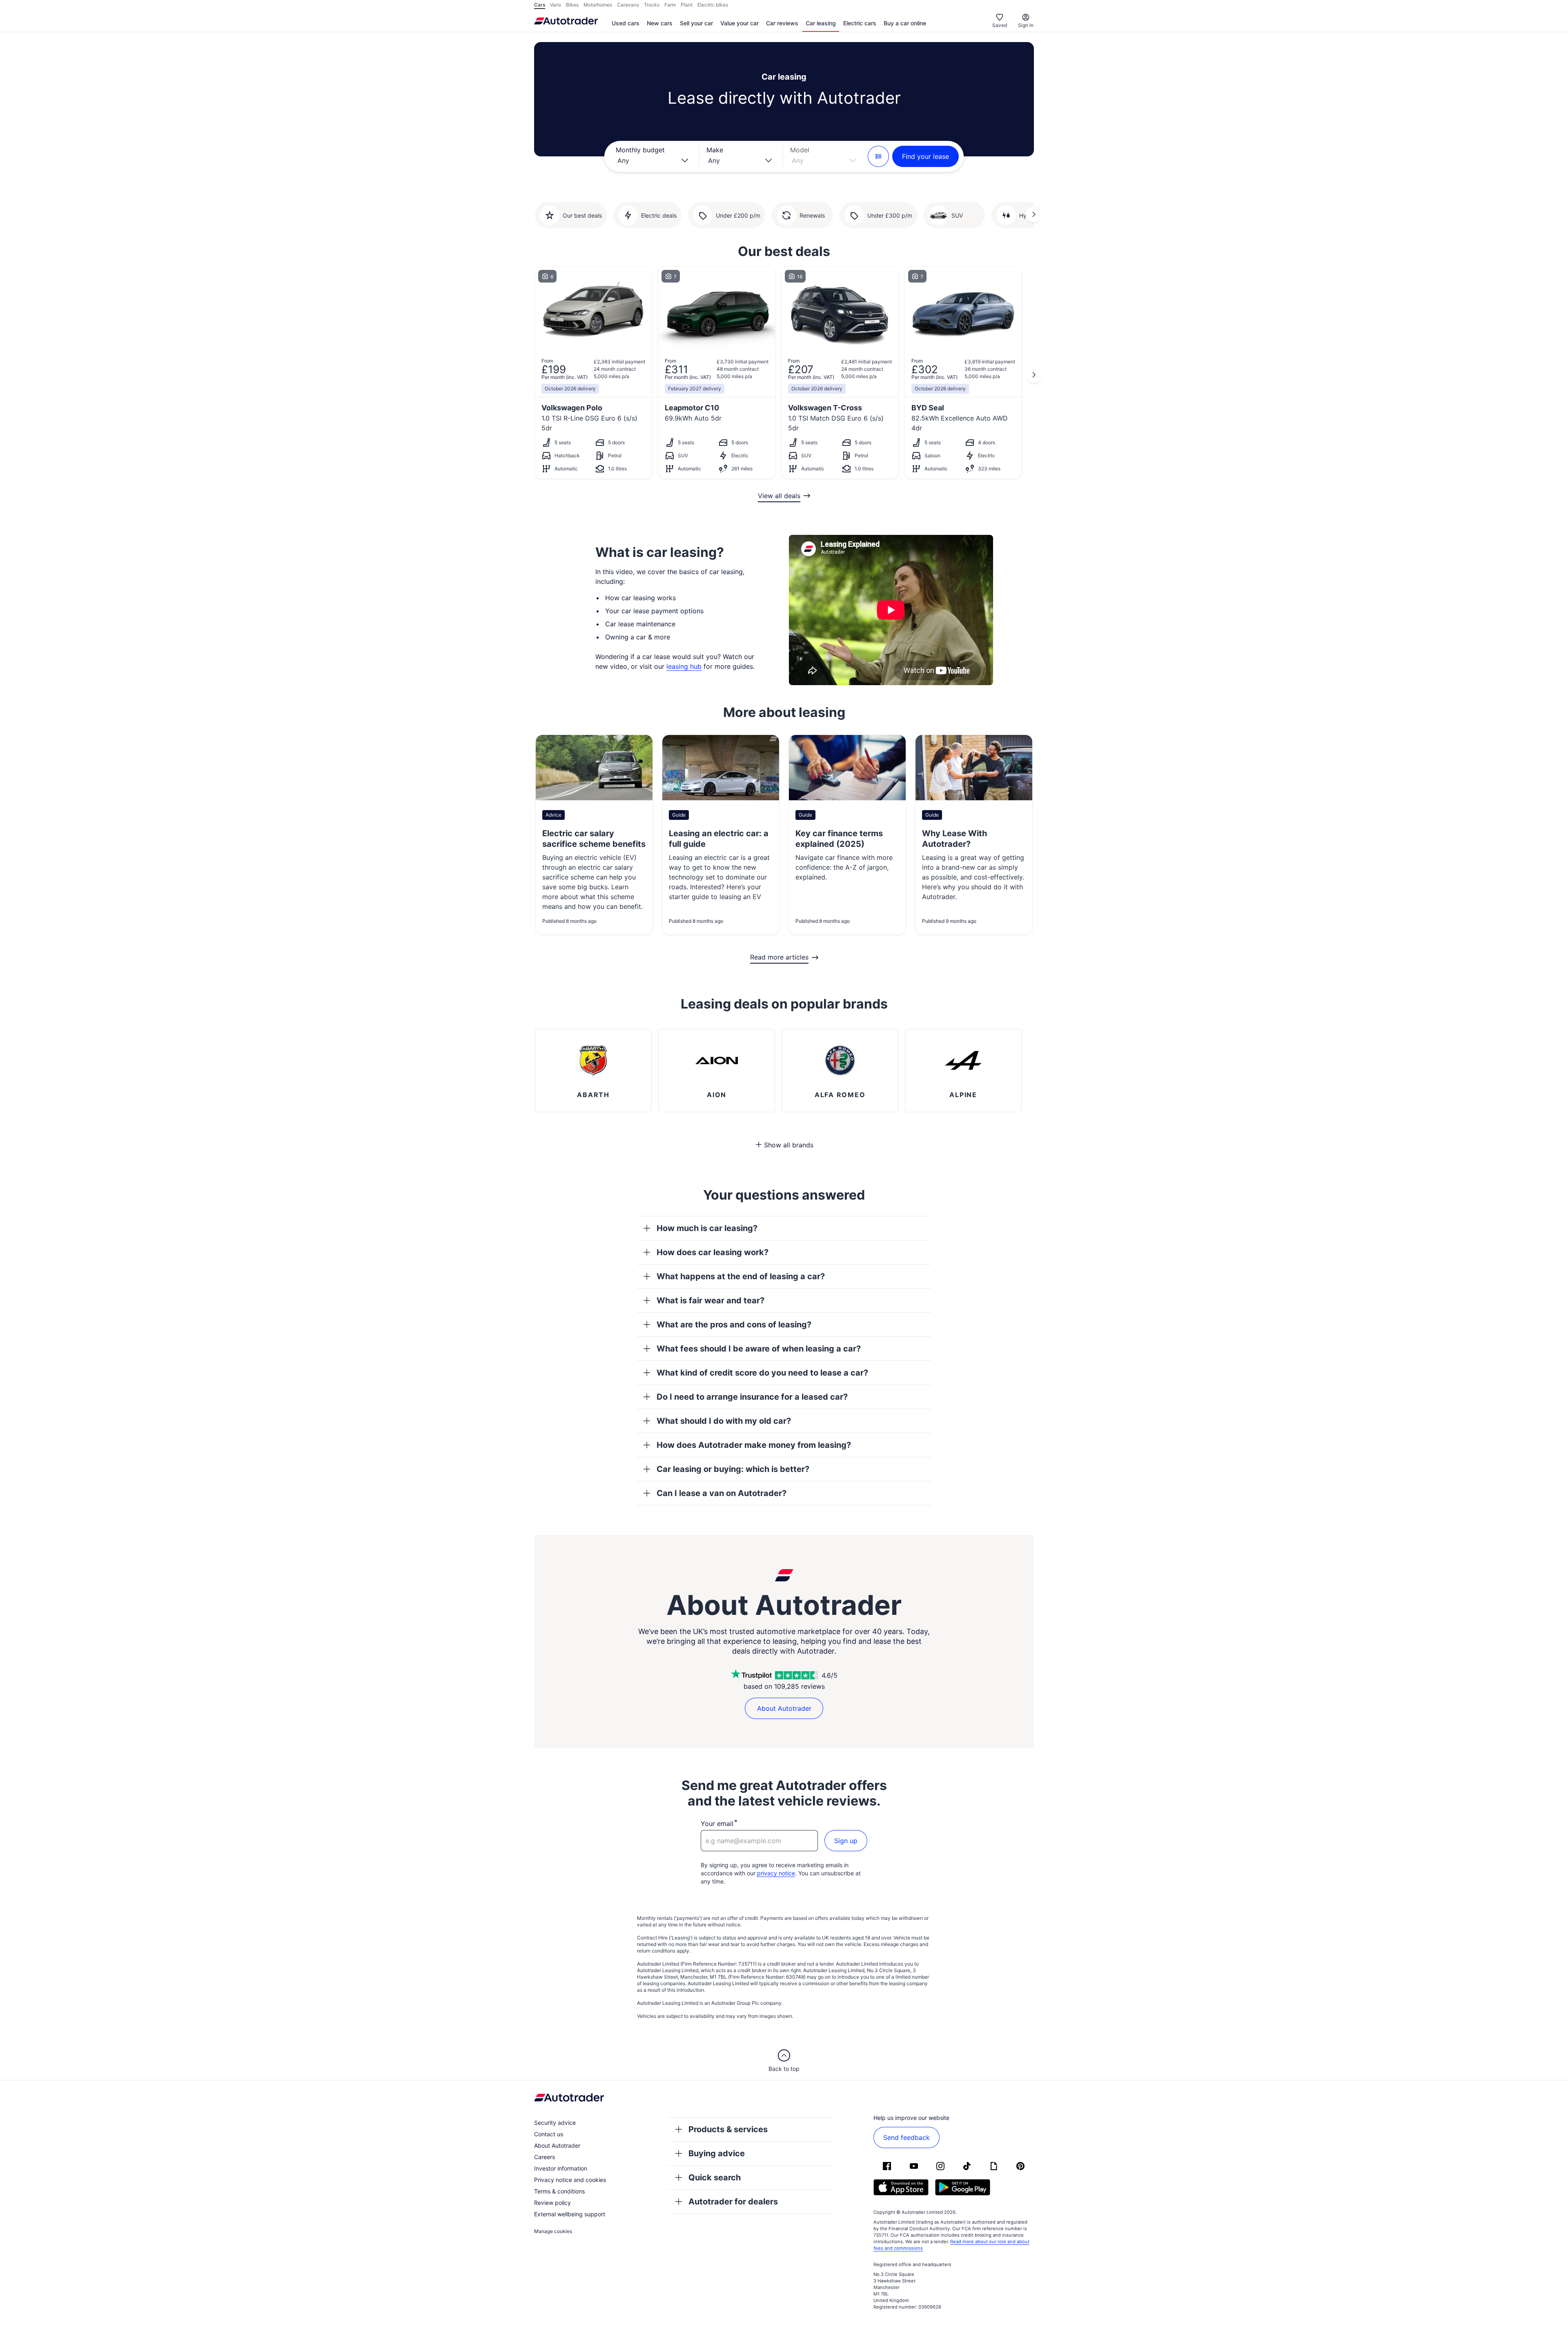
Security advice (555, 2123)
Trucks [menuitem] (652, 5)
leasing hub (684, 666)
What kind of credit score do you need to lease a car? (762, 1373)
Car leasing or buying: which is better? (733, 1469)
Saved (1000, 25)
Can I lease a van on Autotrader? (722, 1493)
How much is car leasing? (707, 1228)
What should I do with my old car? (724, 1421)
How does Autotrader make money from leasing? (754, 1445)
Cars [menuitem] (540, 5)
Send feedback (906, 2137)
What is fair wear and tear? (710, 1300)
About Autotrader (784, 1708)
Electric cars (860, 23)
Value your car (739, 23)
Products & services (728, 2129)
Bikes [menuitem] (572, 5)
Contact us (549, 2134)
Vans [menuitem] (556, 5)
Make (715, 150)
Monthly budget (640, 150)
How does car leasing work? (713, 1252)
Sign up (846, 1841)
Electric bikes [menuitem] (713, 5)
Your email (717, 1823)
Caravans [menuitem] (628, 5)
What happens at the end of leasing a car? (741, 1276)
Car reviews (782, 23)
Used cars (626, 23)
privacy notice (776, 1873)
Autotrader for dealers (733, 2202)
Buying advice (717, 2153)
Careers (545, 2157)
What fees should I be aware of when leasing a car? (759, 1349)
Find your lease (925, 156)
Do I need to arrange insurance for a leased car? (752, 1397)
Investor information (561, 2168)
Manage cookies (553, 2231)
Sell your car (696, 23)
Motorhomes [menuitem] (598, 5)
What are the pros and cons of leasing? (734, 1325)
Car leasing (821, 23)
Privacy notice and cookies (570, 2180)
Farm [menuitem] (670, 5)
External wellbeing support (570, 2214)
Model (800, 150)
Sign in (1026, 25)
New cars (660, 23)
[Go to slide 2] (1034, 214)
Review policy (552, 2203)
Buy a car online (905, 23)
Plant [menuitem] (687, 5)
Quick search (715, 2177)
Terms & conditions (559, 2191)
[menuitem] (626, 24)
